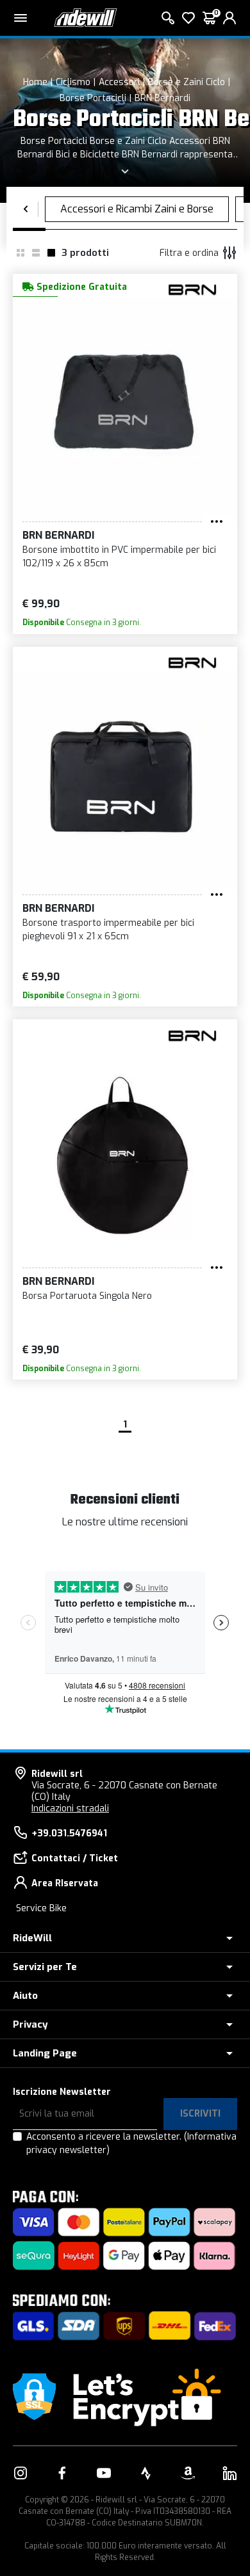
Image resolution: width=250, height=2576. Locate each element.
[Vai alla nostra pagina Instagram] (21, 2473)
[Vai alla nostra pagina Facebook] (62, 2473)
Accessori (119, 82)
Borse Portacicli (93, 98)
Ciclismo (73, 82)
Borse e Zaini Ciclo (187, 82)
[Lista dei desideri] (188, 18)
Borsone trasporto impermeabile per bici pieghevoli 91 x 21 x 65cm (108, 930)
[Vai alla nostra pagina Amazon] (188, 2473)
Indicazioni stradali (70, 1809)
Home (35, 82)
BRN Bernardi (162, 98)
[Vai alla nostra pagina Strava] (146, 2473)
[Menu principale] (21, 18)
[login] (229, 18)
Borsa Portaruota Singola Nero (87, 1296)
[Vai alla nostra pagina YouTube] (104, 2473)
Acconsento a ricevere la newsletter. (131, 2143)
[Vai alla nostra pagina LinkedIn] (229, 2473)
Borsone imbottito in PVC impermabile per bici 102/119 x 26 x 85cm (119, 557)
